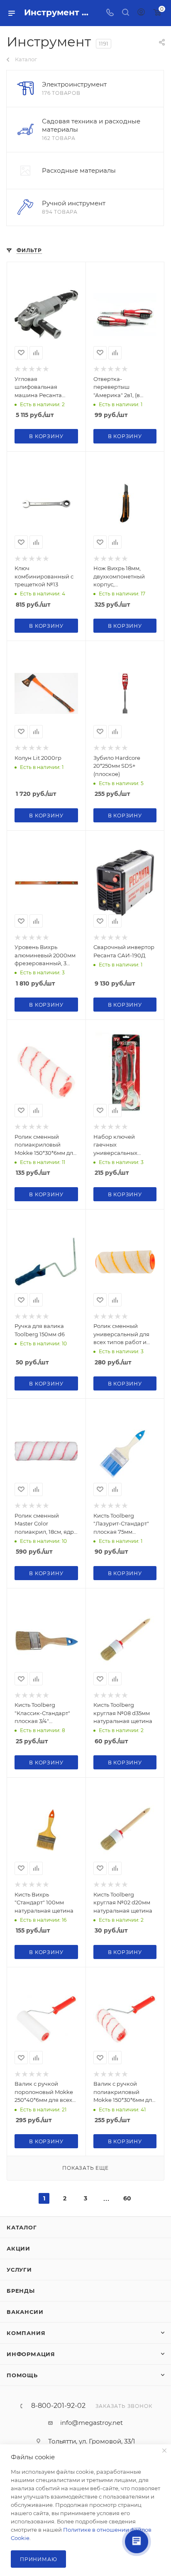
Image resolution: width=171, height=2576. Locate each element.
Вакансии (25, 2312)
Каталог (22, 2227)
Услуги (19, 2270)
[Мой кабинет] (141, 13)
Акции (18, 2248)
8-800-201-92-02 (58, 2406)
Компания (26, 2333)
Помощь (22, 2375)
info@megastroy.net (92, 2423)
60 (127, 2198)
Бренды (21, 2291)
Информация (31, 2354)
